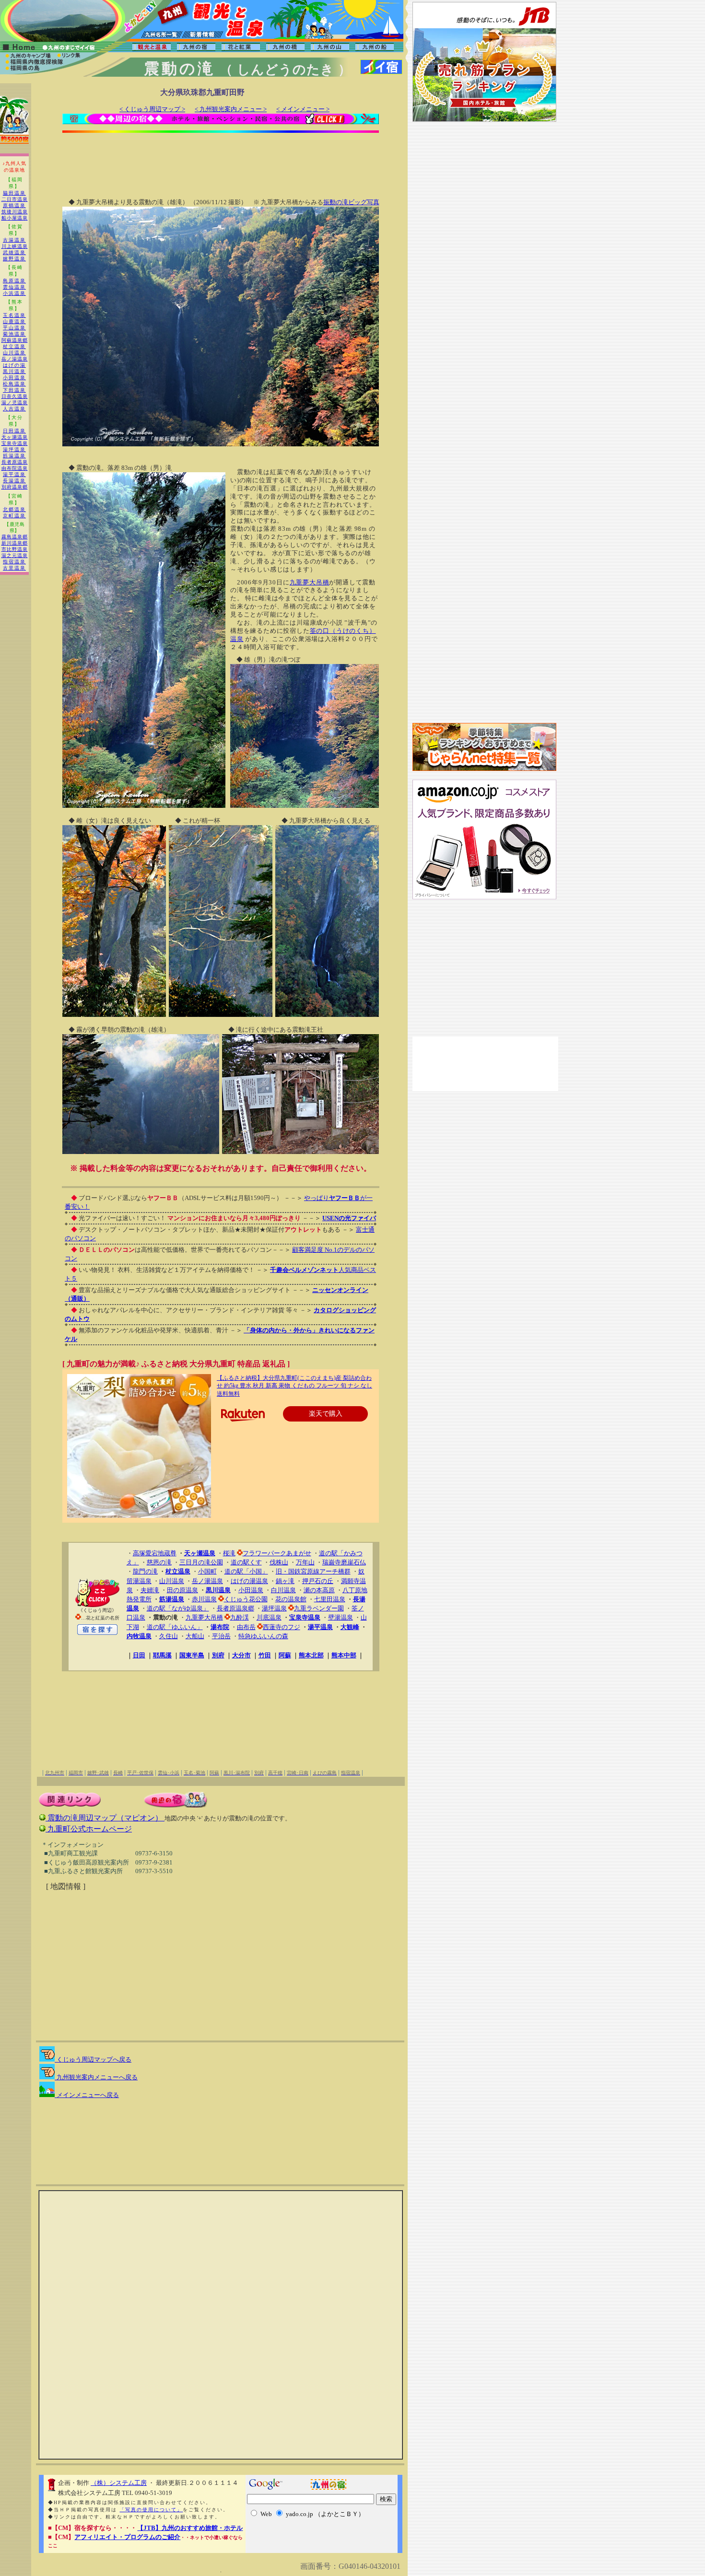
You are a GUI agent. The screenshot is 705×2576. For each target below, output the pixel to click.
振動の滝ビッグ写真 (351, 202)
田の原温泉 (182, 1590)
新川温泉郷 (15, 543)
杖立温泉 (14, 346)
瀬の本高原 (319, 1590)
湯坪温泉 (14, 449)
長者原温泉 (15, 462)
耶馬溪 (162, 1655)
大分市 (241, 1655)
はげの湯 (14, 365)
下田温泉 (14, 390)
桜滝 (229, 1553)
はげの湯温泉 (249, 1581)
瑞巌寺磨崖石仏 (344, 1562)
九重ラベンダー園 (319, 1608)
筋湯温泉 (14, 456)
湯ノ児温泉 (15, 402)
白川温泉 (283, 1590)
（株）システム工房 (119, 2483)
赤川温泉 (204, 1599)
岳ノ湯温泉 (15, 359)
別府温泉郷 (15, 487)
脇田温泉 (14, 193)
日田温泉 (14, 431)
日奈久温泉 (15, 396)
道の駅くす (246, 1562)
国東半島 (192, 1655)
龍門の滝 (145, 1571)
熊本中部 (344, 1655)
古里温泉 (14, 568)
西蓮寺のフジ (282, 1627)
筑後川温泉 (15, 212)
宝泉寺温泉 (15, 443)
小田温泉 (14, 378)
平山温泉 (14, 328)
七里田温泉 (330, 1599)
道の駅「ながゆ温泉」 (178, 1608)
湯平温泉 (14, 474)
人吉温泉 (14, 409)
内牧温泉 (139, 1636)
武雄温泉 (14, 252)
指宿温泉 (14, 562)
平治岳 (221, 1636)
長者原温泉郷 (235, 1608)
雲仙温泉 (14, 287)
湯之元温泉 (15, 555)
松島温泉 (14, 384)
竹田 (265, 1655)
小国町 (207, 1571)
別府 (218, 1655)
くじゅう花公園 (246, 1599)
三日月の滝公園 (201, 1562)
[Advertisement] (221, 159)
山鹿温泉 (14, 321)
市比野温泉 (15, 549)
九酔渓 (240, 1617)
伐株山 (279, 1562)
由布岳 (246, 1627)
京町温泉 (14, 516)
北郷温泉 (14, 509)
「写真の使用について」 (151, 2510)
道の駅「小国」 (246, 1571)
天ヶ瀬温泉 (15, 437)
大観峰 (350, 1627)
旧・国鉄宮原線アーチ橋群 (313, 1571)
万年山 (305, 1562)
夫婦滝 (150, 1590)
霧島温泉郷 (15, 537)
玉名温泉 (14, 315)
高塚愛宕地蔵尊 (155, 1553)
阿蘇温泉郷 (15, 340)
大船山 (195, 1636)
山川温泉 (14, 353)
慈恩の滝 (159, 1562)
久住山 (169, 1636)
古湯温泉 (14, 240)
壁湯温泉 (341, 1617)
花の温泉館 (291, 1599)
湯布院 (220, 1627)
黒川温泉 (14, 371)
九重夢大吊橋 (310, 582)
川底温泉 (269, 1617)
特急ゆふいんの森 (263, 1636)
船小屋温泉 (15, 218)
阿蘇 (285, 1655)
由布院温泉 (15, 468)
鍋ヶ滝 (285, 1581)
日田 (139, 1655)
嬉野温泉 (14, 259)
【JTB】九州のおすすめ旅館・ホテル (190, 2528)
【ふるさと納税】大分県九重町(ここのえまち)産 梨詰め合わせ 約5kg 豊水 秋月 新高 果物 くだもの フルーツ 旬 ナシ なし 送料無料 (294, 1386)
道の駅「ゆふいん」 (175, 1627)
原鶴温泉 (14, 205)
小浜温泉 (14, 293)
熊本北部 (311, 1655)
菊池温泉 (14, 334)
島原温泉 (14, 281)
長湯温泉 (14, 481)
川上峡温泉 (15, 246)
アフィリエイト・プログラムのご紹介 (127, 2537)
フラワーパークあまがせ (277, 1553)
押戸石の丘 (318, 1581)
